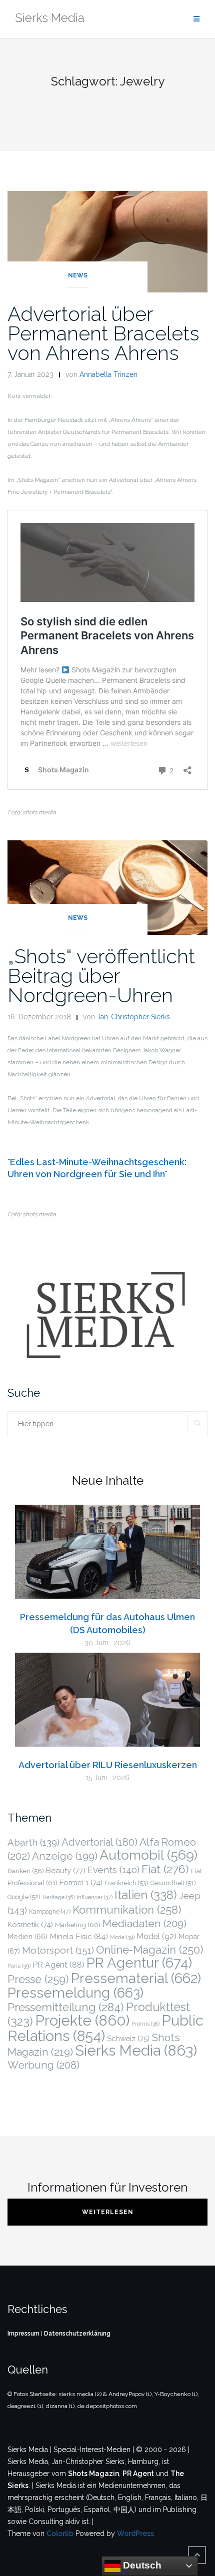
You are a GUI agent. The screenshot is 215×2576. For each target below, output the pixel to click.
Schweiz (128, 2038)
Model (156, 1936)
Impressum (23, 2334)
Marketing (78, 1925)
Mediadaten (144, 1923)
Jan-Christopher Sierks (133, 1017)
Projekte (82, 2020)
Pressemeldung (75, 1993)
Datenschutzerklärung (77, 2334)
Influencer (94, 1897)
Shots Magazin (93, 2474)
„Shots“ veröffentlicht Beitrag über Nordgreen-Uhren (101, 976)
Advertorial (99, 1842)
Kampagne (50, 1912)
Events (113, 1870)
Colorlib (60, 2534)
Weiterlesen (108, 2212)
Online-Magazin (149, 1950)
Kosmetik (30, 1924)
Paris (19, 1966)
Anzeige (65, 1856)
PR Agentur (139, 1963)
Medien (27, 1937)
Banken (26, 1871)
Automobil (148, 1855)
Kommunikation (127, 1910)
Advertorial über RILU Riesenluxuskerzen (108, 1765)
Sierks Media (136, 2050)
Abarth (33, 1842)
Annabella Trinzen (108, 374)
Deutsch (141, 2565)
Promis (145, 2024)
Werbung (43, 2065)
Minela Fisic (79, 1936)
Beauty (66, 1871)
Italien (146, 1895)
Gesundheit (173, 1883)
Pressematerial (136, 1978)
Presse (38, 1979)
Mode (122, 1937)
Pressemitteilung (66, 2007)
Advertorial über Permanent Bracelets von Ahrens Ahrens (103, 333)
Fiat (165, 1869)
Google (24, 1897)
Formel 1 (81, 1882)
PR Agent (58, 1965)
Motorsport (58, 1950)
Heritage (58, 1897)
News (78, 275)
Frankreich (126, 1883)
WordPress (135, 2534)
